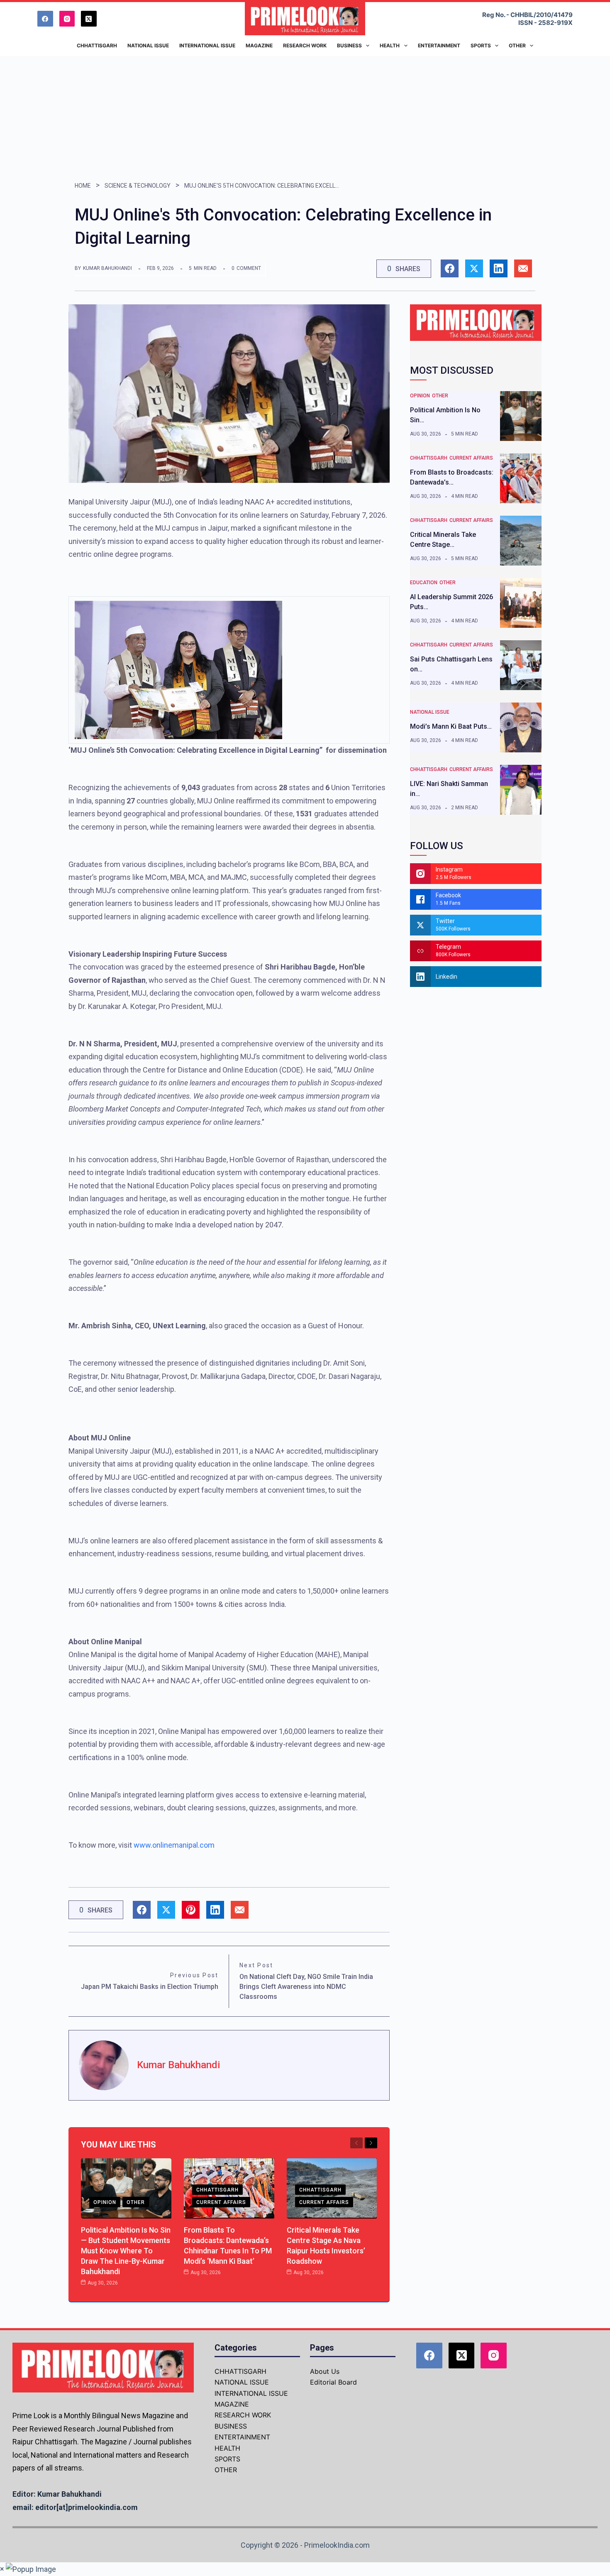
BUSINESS (231, 2426)
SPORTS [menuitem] (481, 45)
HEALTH (227, 2448)
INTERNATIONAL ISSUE (251, 2393)
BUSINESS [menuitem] (349, 45)
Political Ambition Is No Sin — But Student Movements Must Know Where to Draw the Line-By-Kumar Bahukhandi (126, 2251)
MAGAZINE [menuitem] (259, 45)
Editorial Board (333, 2382)
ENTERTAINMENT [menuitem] (439, 45)
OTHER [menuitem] (517, 45)
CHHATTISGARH (217, 2190)
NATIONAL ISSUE (430, 712)
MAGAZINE (232, 2404)
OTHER (136, 2202)
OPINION (105, 2202)
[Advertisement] (305, 118)
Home (83, 186)
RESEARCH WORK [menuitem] (305, 45)
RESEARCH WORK (243, 2415)
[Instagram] (67, 19)
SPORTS (227, 2459)
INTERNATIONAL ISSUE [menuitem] (207, 45)
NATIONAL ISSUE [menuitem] (148, 45)
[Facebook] (45, 19)
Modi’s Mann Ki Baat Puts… (451, 726)
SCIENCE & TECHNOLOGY (138, 186)
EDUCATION (424, 583)
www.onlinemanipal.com (174, 1845)
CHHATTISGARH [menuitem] (97, 45)
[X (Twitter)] (89, 19)
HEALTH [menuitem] (390, 45)
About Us (325, 2371)
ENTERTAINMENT (242, 2437)
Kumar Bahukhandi (107, 268)
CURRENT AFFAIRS (221, 2202)
